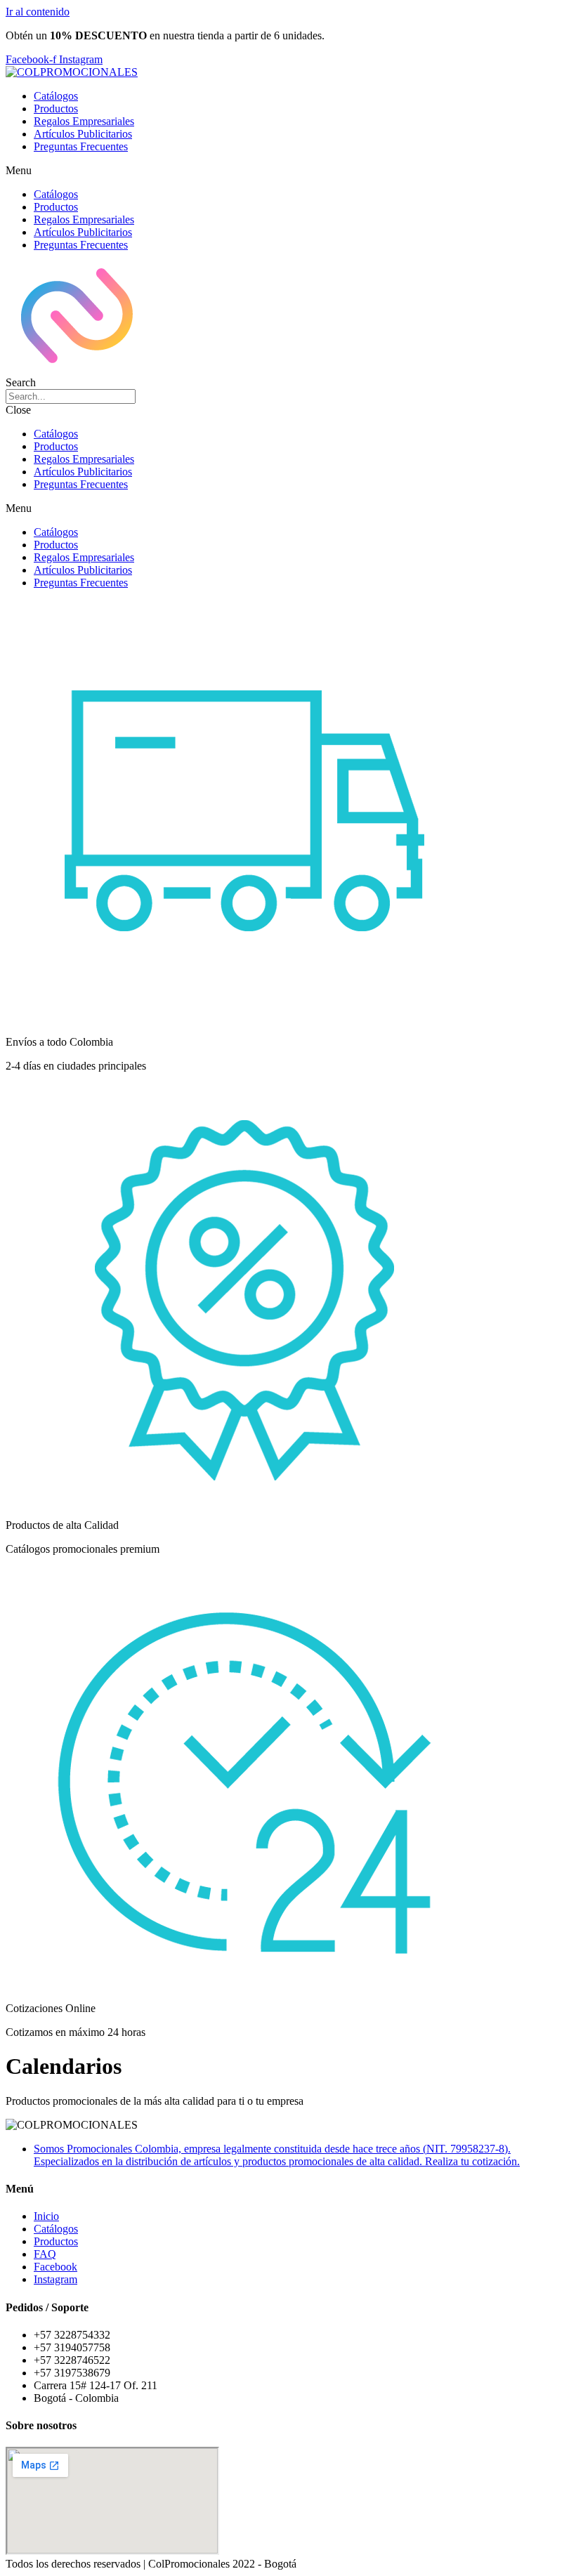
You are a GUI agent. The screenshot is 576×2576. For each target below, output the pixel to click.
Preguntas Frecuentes (81, 146)
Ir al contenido (38, 12)
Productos (56, 109)
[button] (288, 171)
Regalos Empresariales (84, 121)
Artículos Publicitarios (83, 134)
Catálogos (56, 96)
